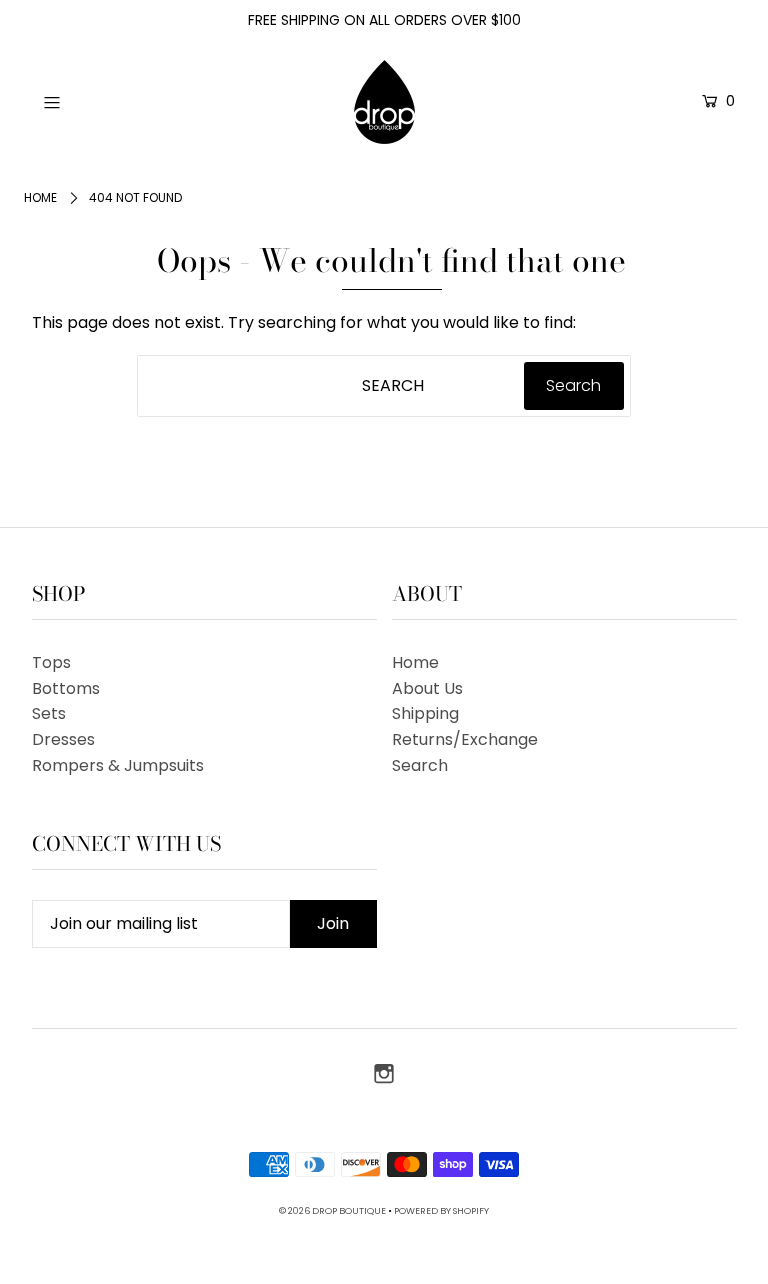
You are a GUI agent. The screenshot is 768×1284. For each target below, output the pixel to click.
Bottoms (66, 688)
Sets (49, 713)
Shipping (425, 713)
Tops (51, 662)
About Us (427, 688)
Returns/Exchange (465, 739)
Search (420, 765)
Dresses (63, 739)
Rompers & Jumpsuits (118, 765)
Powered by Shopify (441, 1210)
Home (40, 197)
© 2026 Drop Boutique (332, 1210)
